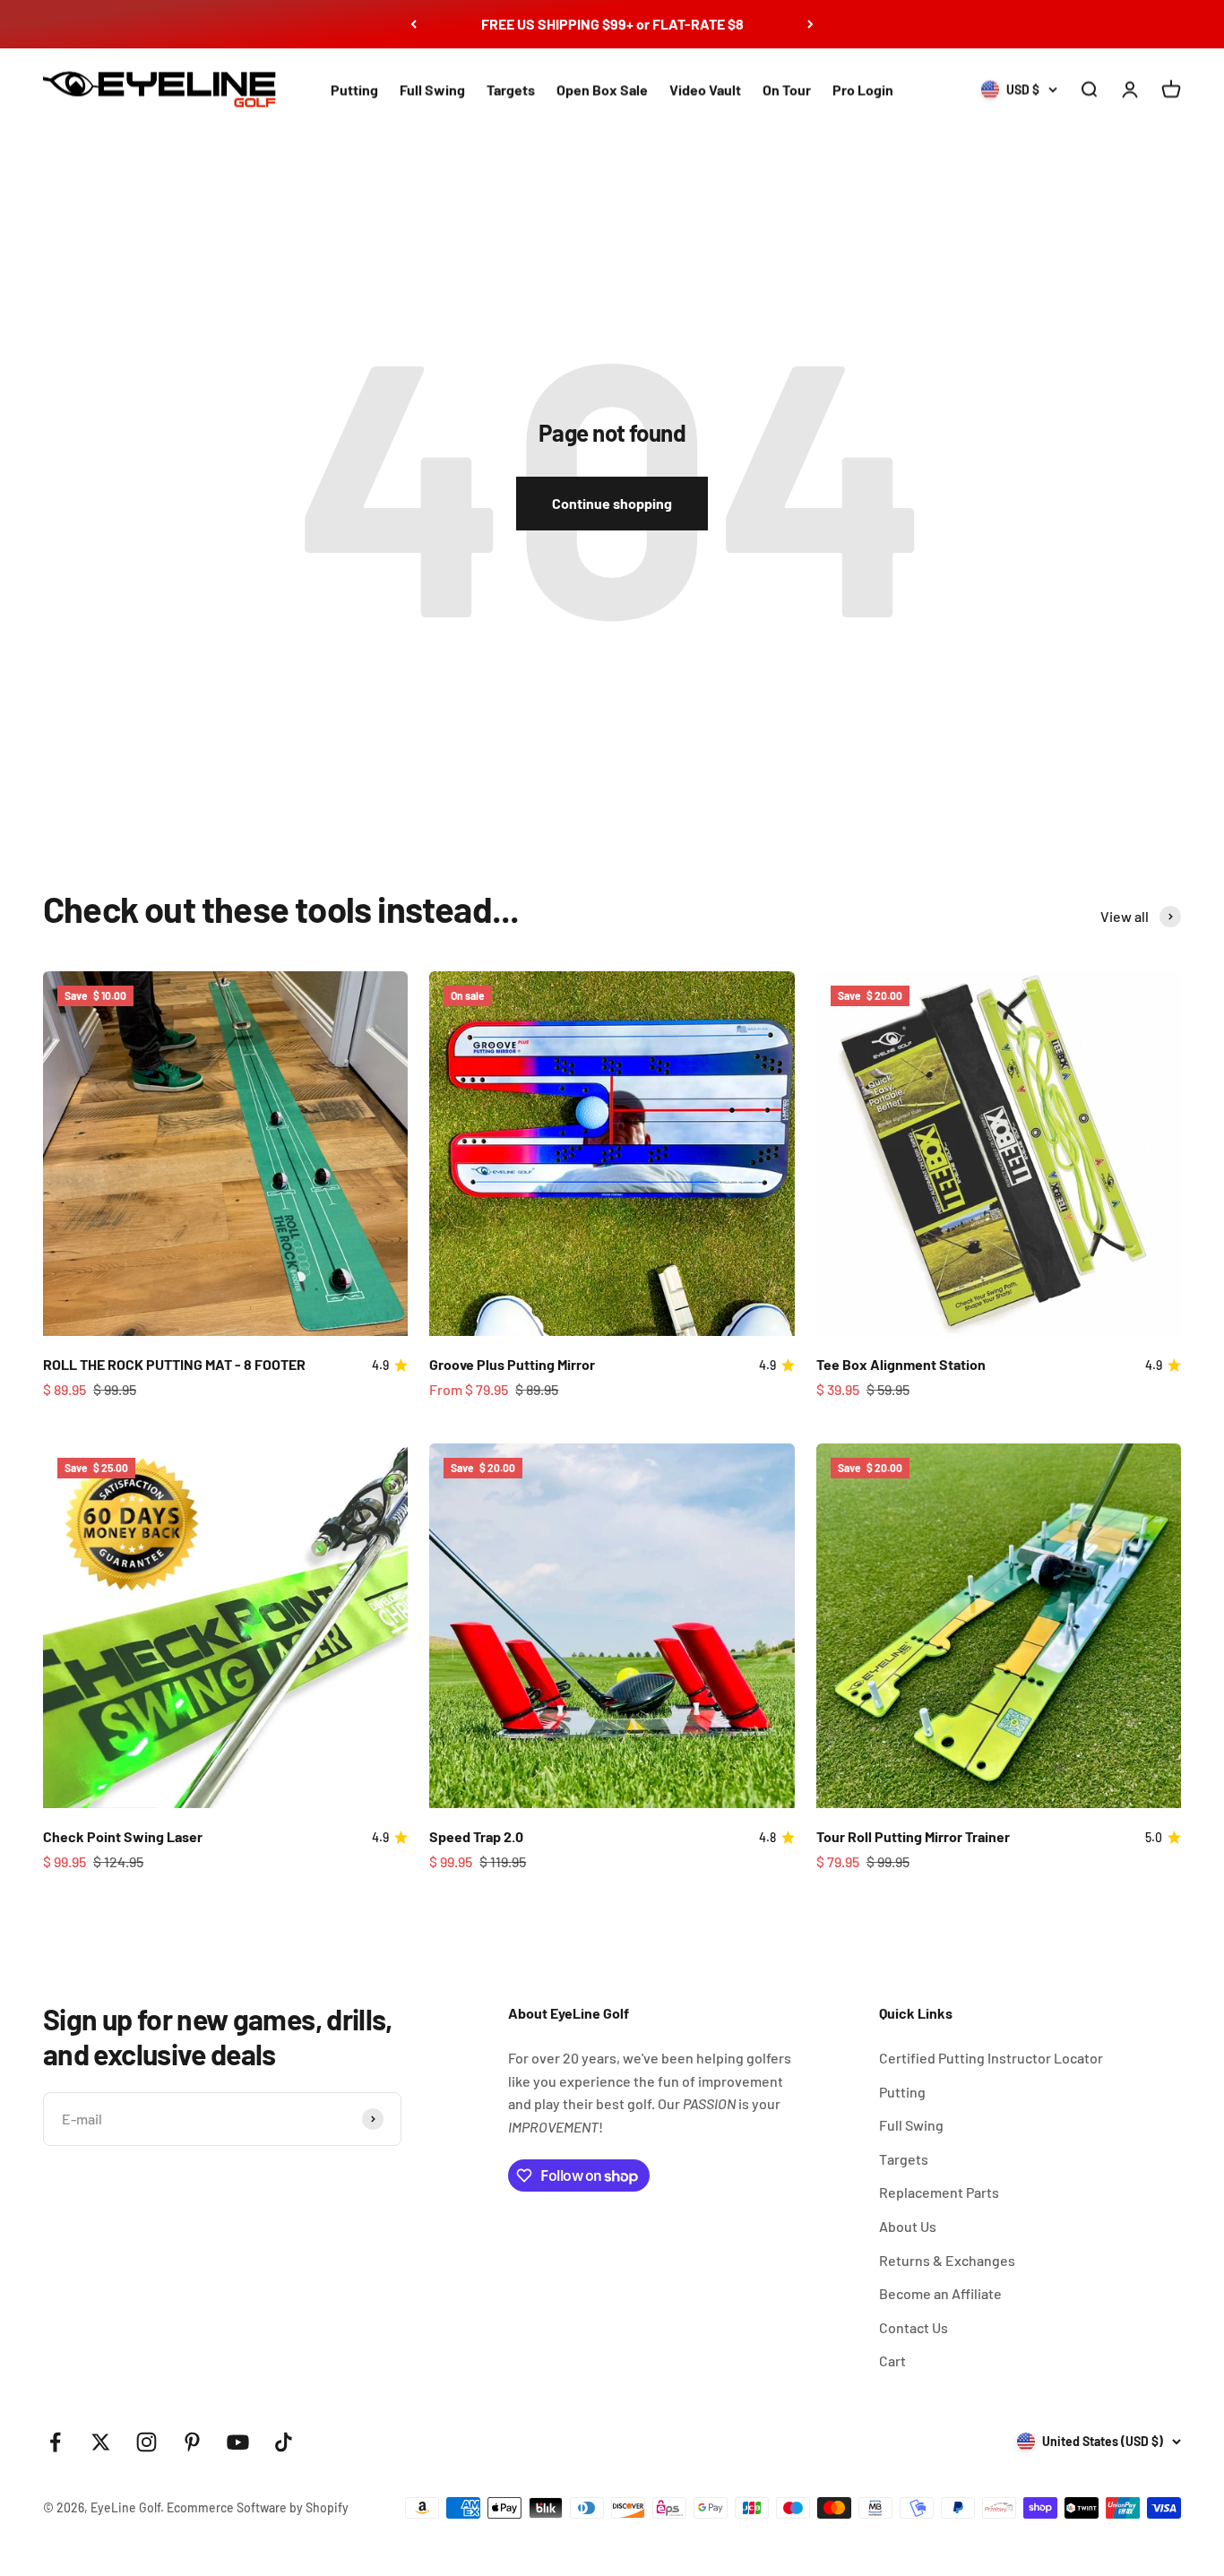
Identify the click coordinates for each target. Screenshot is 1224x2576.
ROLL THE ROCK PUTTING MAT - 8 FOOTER (174, 1364)
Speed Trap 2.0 (476, 1836)
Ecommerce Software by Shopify (258, 2507)
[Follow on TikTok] (284, 2442)
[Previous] (414, 24)
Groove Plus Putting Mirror (512, 1364)
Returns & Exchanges (947, 2260)
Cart (892, 2361)
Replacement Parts (939, 2192)
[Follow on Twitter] (101, 2442)
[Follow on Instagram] (147, 2442)
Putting (354, 89)
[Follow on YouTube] (238, 2442)
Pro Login (863, 89)
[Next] (810, 24)
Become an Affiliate (940, 2293)
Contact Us (914, 2327)
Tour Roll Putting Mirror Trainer (913, 1836)
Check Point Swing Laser (123, 1836)
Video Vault (705, 89)
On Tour (787, 89)
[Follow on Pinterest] (192, 2442)
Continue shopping (612, 503)
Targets (511, 89)
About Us (908, 2226)
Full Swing (432, 89)
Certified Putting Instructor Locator (991, 2058)
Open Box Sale (602, 89)
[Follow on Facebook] (55, 2442)
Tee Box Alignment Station (901, 1364)
